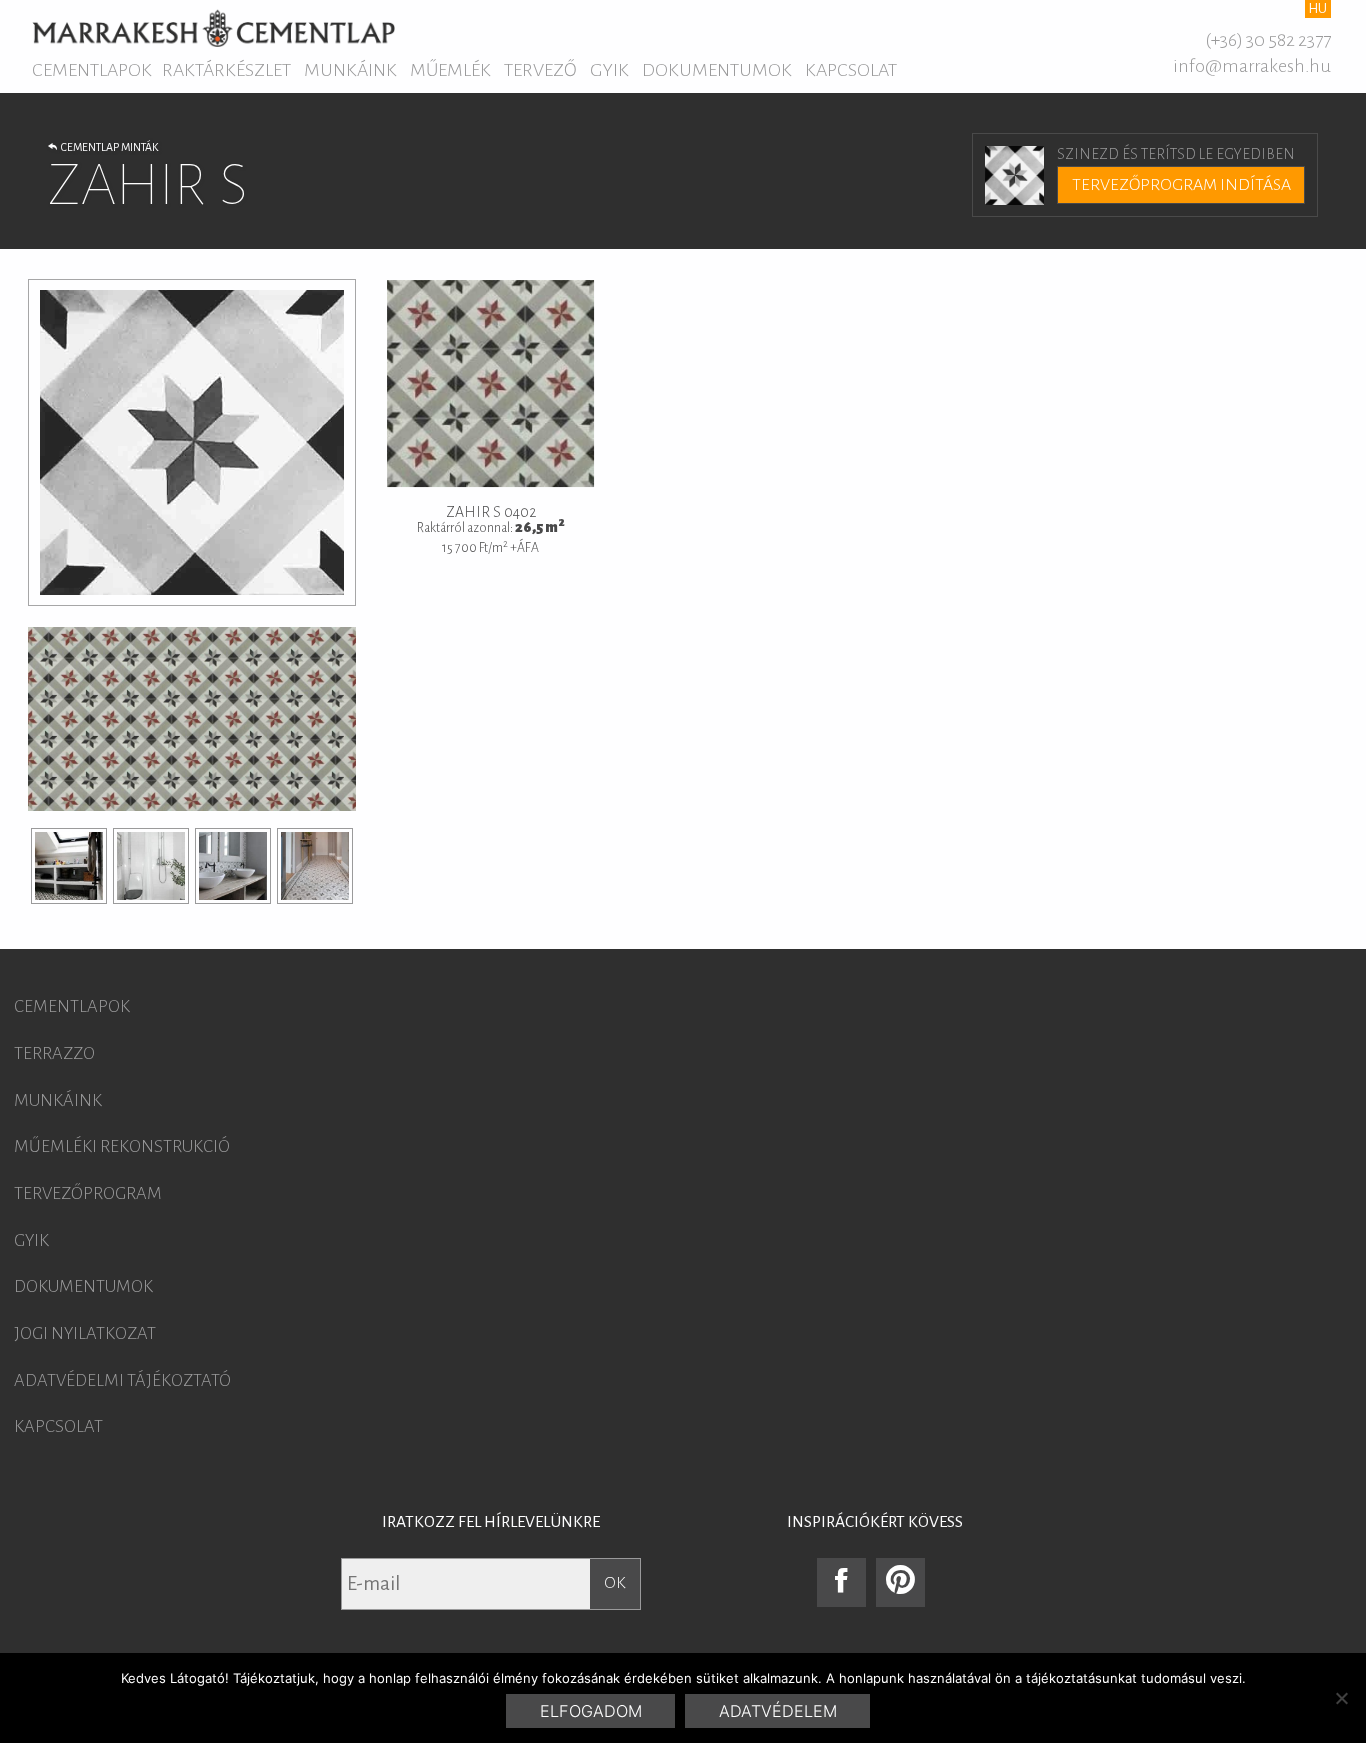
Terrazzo (54, 1054)
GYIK (609, 70)
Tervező (540, 70)
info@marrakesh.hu (1252, 66)
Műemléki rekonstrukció (122, 1147)
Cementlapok (92, 70)
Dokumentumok (717, 70)
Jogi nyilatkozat (85, 1334)
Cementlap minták (107, 147)
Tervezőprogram (88, 1194)
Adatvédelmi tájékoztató (122, 1381)
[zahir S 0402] (69, 866)
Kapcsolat (851, 70)
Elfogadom (591, 1711)
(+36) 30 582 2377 (1268, 40)
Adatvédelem (778, 1711)
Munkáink (350, 70)
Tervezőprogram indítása (1181, 185)
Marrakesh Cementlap (213, 28)
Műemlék (450, 70)
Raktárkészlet (226, 70)
